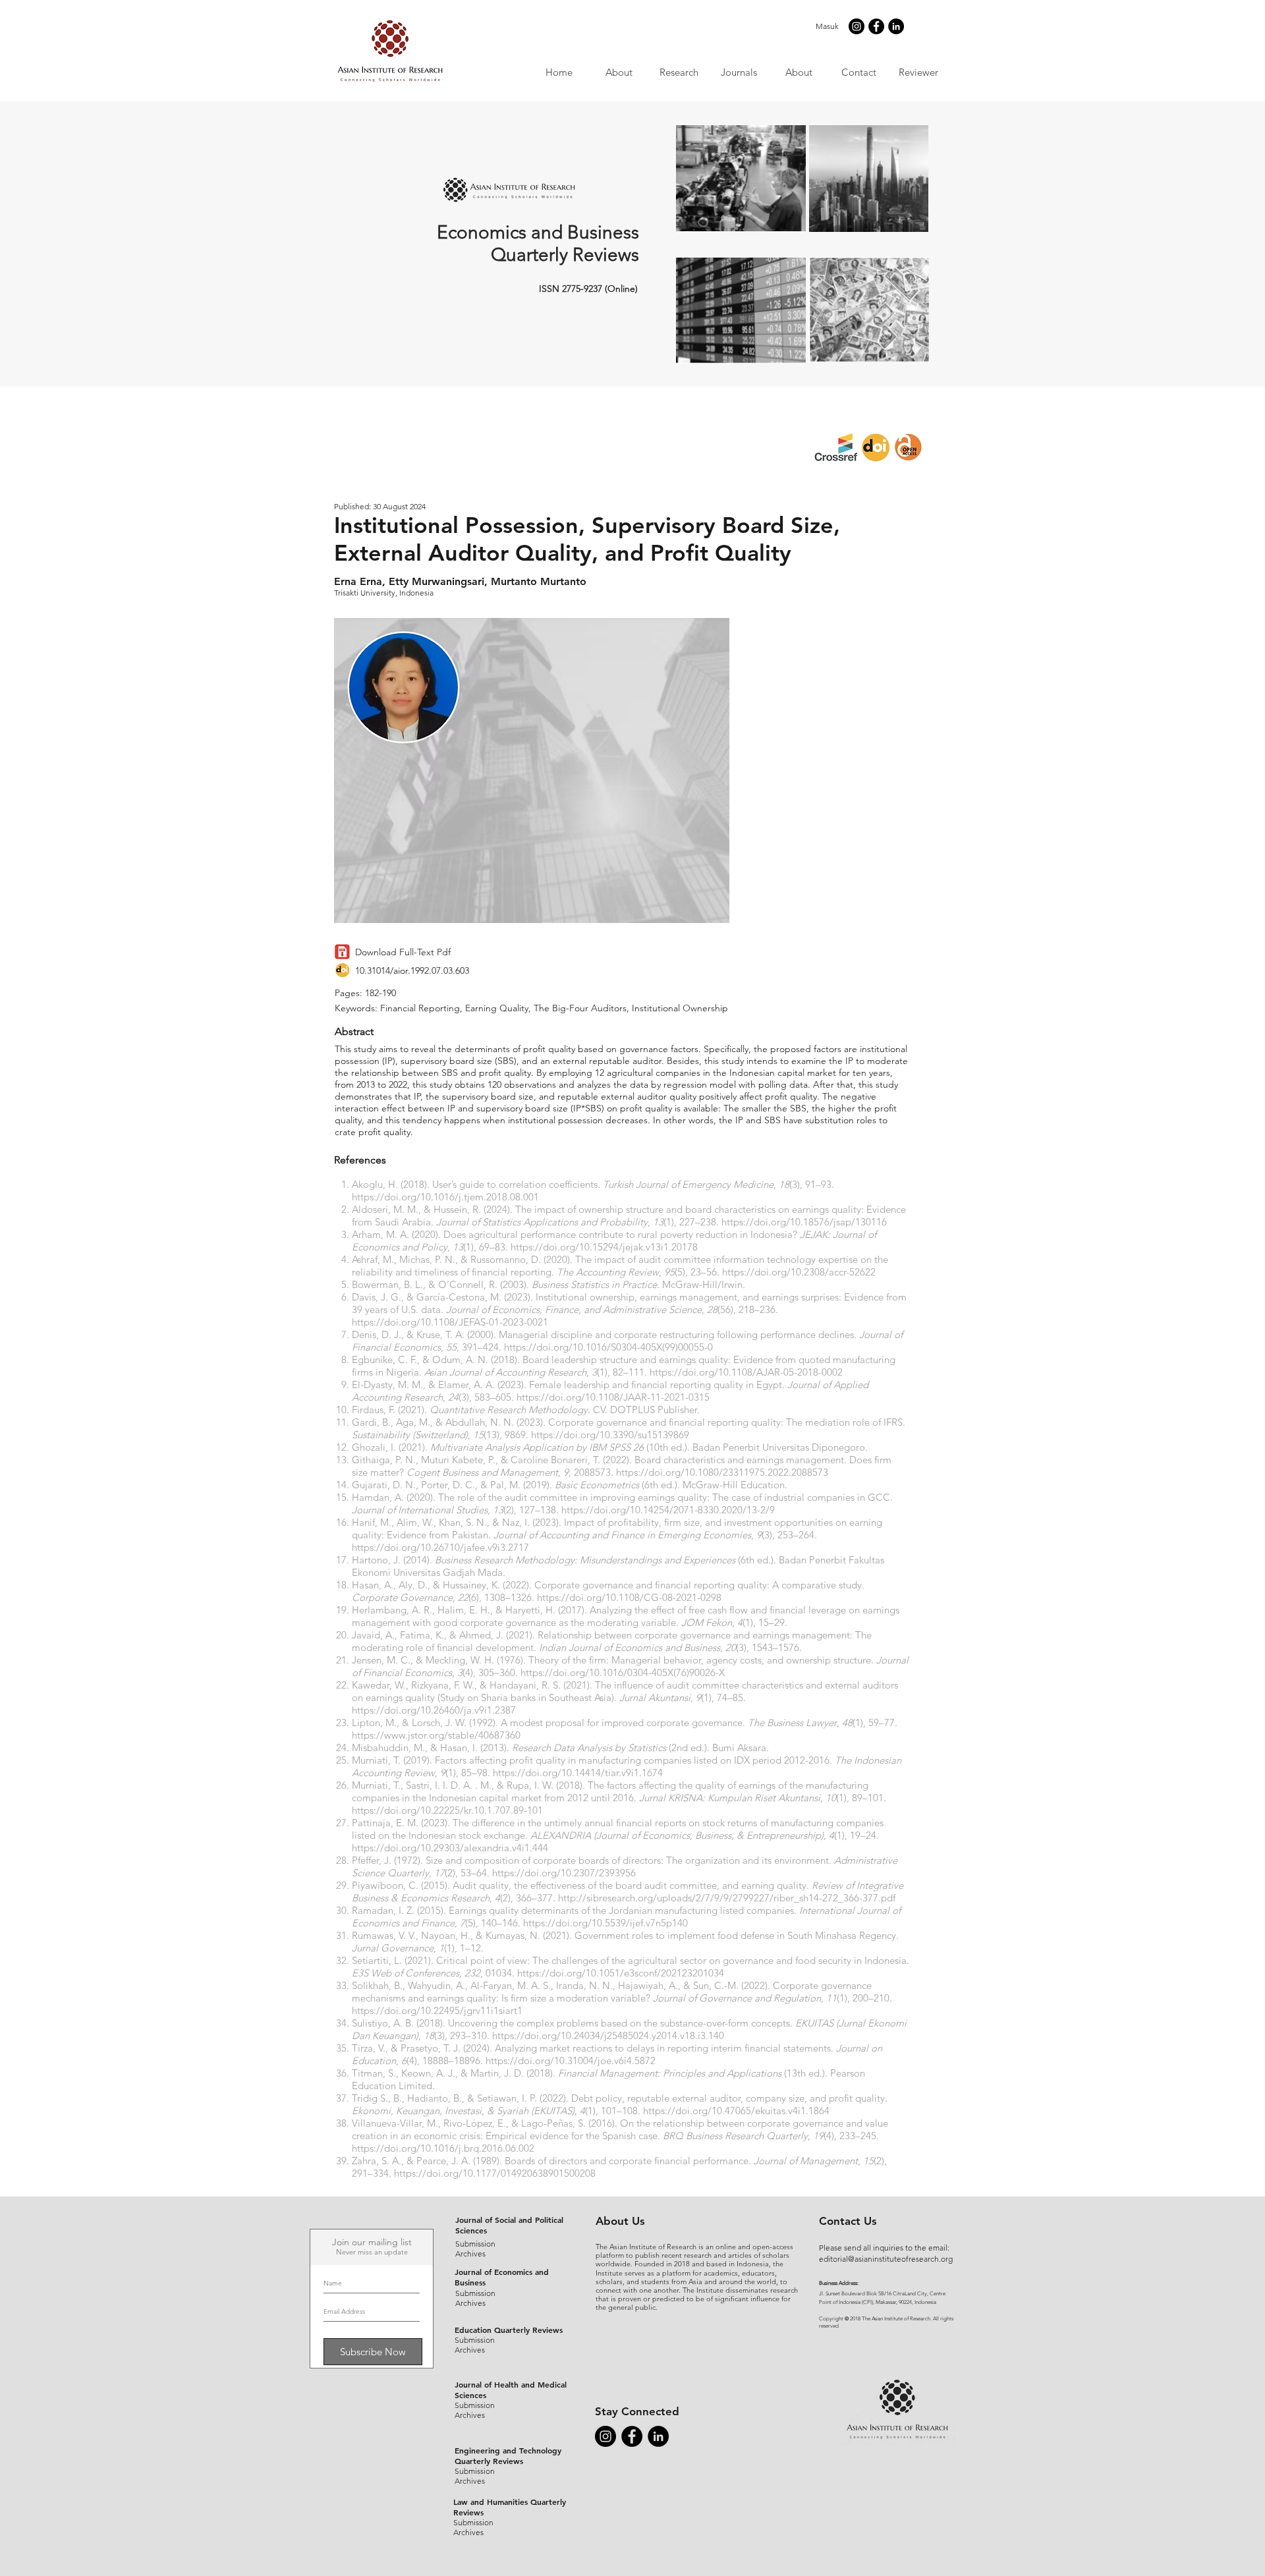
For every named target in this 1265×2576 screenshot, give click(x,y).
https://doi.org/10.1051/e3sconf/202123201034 (621, 1973)
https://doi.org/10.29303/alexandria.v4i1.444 (450, 1848)
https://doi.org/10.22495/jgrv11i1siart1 (437, 2010)
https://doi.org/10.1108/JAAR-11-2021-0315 (613, 1397)
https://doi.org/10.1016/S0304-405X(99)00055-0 (608, 1347)
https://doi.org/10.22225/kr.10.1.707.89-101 (447, 1810)
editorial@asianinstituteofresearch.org (886, 2259)
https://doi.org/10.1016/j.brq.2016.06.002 (443, 2148)
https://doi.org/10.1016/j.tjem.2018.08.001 (445, 1197)
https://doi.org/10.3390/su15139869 (610, 1435)
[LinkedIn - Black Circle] (896, 26)
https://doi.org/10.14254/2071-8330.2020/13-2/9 (668, 1510)
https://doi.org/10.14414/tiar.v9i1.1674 (578, 1773)
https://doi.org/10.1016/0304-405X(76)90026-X (623, 1672)
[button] (738, 72)
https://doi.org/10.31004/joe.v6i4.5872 (571, 2060)
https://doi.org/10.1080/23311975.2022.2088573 (722, 1472)
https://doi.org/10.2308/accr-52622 (799, 1272)
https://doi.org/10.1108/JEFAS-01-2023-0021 (450, 1322)
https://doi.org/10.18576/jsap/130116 (804, 1222)
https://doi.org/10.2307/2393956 (564, 1873)
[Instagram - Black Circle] (857, 26)
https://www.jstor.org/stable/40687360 (436, 1735)
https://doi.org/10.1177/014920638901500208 (495, 2173)
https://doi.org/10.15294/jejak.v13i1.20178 (604, 1247)
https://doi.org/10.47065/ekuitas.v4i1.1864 (736, 2111)
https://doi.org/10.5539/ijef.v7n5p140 (605, 1923)
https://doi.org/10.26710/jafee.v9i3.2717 (440, 1547)
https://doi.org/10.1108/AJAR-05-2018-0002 (746, 1372)
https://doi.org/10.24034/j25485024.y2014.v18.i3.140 (608, 2035)
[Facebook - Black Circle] (876, 26)
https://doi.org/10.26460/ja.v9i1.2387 (434, 1710)
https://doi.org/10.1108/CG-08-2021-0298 (629, 1597)
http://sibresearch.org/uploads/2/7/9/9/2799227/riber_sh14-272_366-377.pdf (727, 1898)
